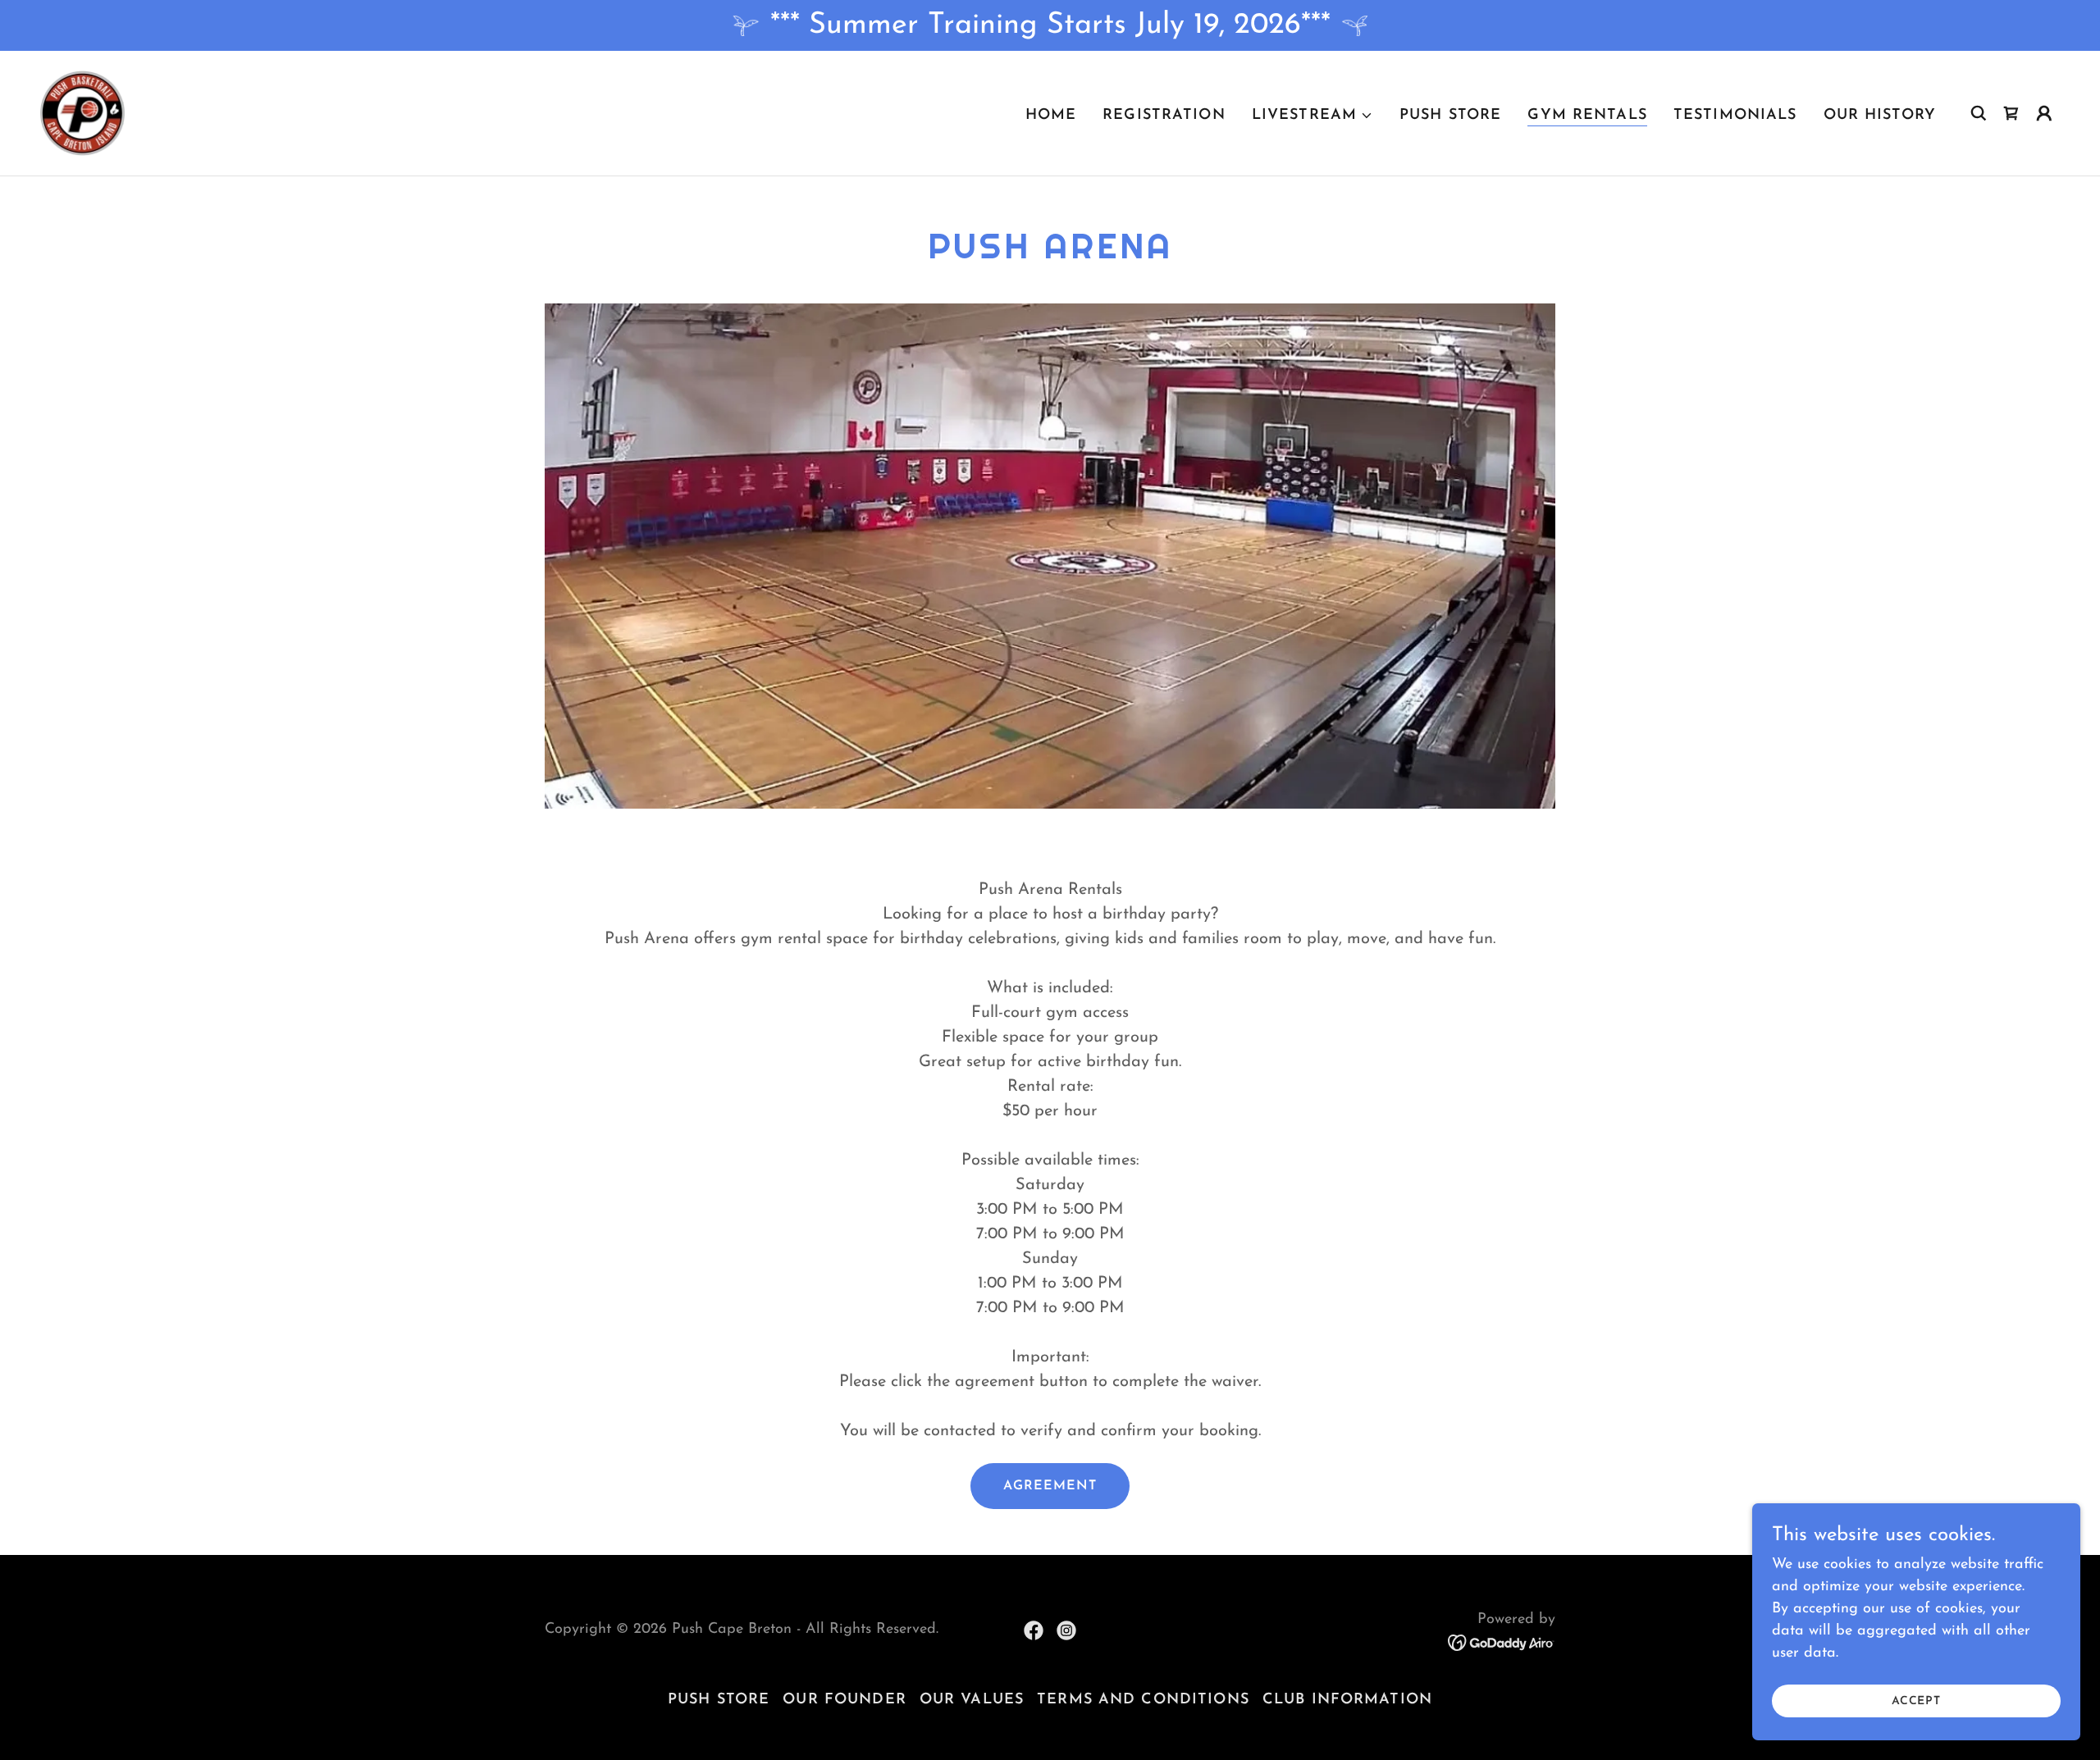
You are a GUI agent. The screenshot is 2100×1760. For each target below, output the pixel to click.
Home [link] (1051, 116)
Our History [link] (1880, 116)
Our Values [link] (972, 1700)
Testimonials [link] (1735, 116)
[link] (82, 112)
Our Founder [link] (844, 1700)
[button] (1312, 116)
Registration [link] (1164, 116)
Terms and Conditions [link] (1143, 1700)
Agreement (1050, 1486)
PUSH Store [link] (1450, 116)
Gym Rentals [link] (1587, 116)
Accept (1916, 1701)
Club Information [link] (1347, 1700)
